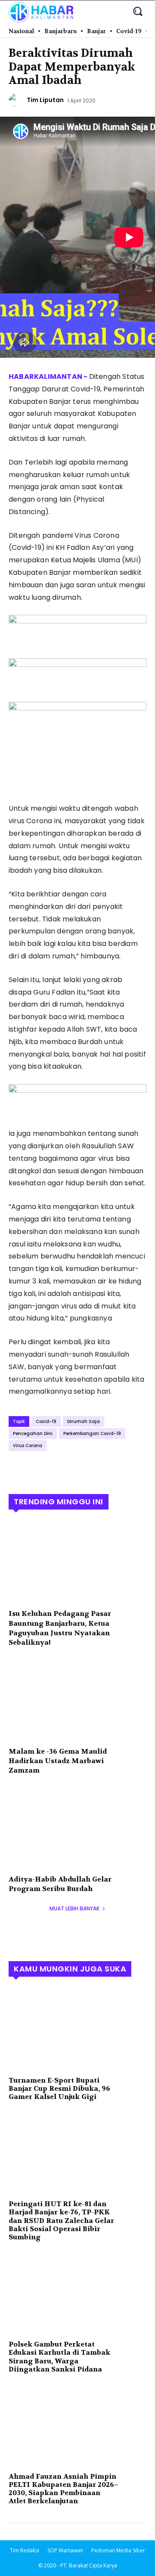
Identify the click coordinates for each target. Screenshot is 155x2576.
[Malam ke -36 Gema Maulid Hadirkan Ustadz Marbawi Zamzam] (77, 1700)
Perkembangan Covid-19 (92, 1434)
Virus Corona (28, 1446)
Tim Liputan (45, 100)
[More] (97, 1469)
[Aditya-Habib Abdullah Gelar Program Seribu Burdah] (77, 1828)
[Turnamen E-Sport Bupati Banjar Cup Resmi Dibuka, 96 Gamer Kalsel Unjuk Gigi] (77, 2029)
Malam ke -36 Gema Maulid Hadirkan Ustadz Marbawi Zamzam (58, 1761)
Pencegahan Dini (33, 1434)
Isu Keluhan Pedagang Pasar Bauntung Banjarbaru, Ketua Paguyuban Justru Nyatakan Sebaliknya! (60, 1628)
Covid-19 (46, 1421)
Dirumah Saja (84, 1421)
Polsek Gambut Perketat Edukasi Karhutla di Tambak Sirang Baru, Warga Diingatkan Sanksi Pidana (59, 2357)
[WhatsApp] (77, 1469)
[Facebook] (17, 1469)
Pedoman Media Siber (118, 2550)
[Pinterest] (57, 1469)
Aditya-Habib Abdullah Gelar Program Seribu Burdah (60, 1884)
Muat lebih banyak (74, 1908)
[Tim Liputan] (16, 100)
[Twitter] (37, 1469)
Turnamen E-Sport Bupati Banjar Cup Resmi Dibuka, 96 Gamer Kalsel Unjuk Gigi (59, 2088)
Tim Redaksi (25, 2550)
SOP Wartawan (65, 2550)
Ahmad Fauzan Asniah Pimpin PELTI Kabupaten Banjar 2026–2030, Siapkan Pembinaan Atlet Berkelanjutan (64, 2489)
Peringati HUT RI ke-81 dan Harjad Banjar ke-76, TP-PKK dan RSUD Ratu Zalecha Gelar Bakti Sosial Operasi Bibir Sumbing (61, 2220)
